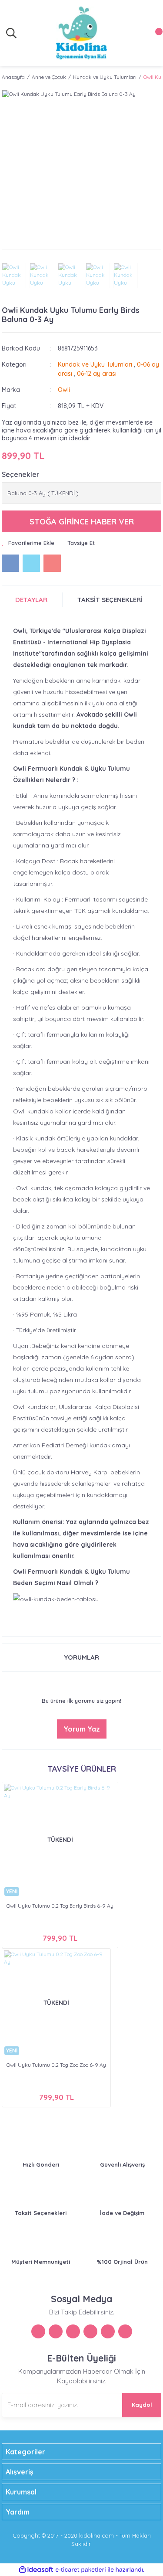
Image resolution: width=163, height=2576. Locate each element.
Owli (64, 390)
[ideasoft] (36, 2570)
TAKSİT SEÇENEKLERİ (110, 600)
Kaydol (142, 2405)
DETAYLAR (31, 600)
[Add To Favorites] (28, 543)
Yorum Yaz (82, 1729)
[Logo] (81, 33)
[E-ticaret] (81, 2570)
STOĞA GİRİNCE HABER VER (82, 522)
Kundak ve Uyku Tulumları (95, 364)
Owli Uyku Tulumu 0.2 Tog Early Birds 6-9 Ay (60, 1906)
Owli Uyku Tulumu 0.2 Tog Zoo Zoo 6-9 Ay (56, 2065)
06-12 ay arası (97, 374)
